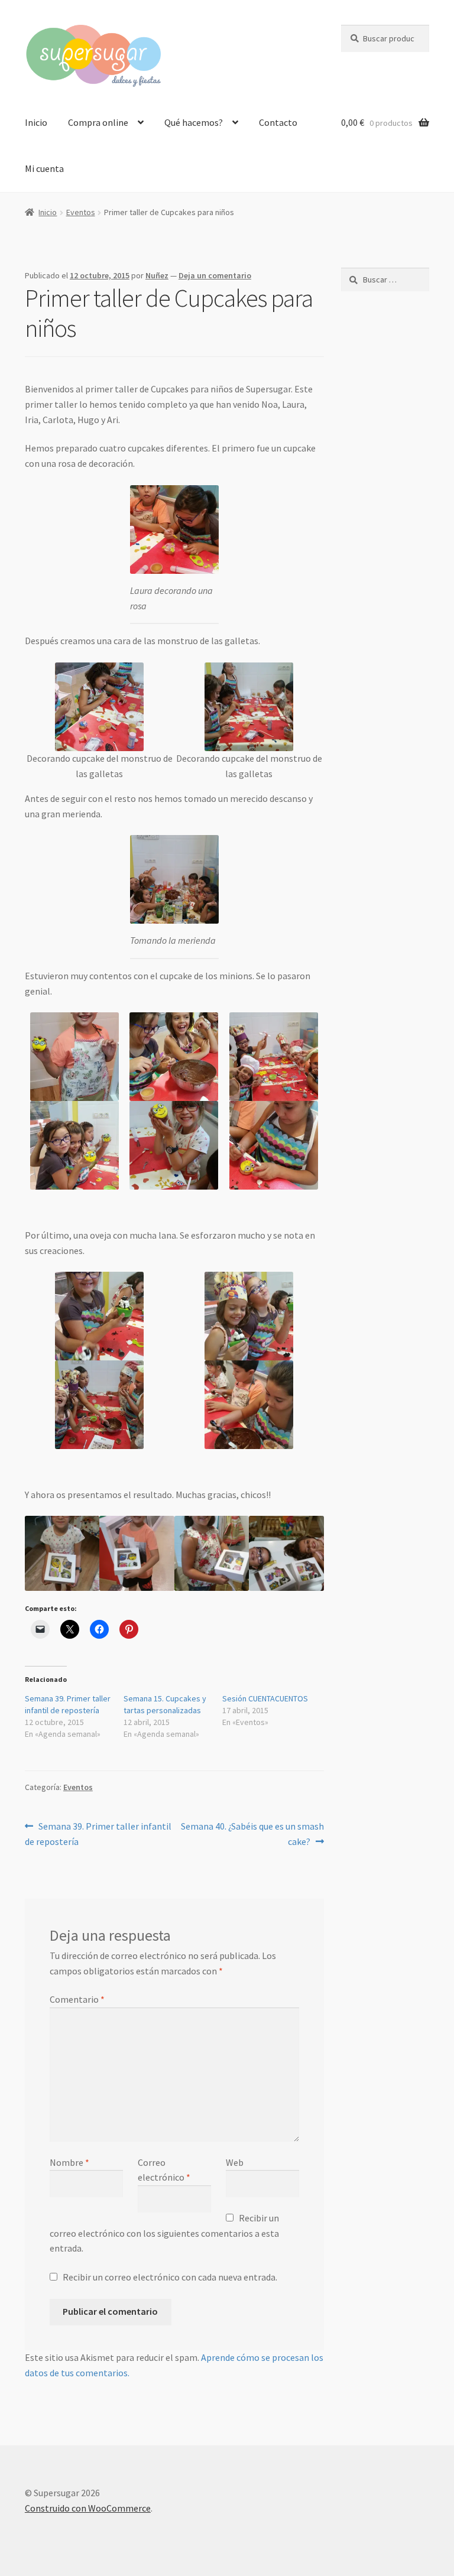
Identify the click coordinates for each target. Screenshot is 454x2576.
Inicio (36, 122)
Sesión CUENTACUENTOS (265, 1698)
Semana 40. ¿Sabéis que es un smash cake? (252, 1833)
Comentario (77, 1999)
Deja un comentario (215, 275)
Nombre (69, 2162)
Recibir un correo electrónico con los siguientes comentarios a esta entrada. (164, 2233)
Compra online (98, 122)
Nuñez (157, 275)
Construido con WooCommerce (88, 2508)
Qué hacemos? (194, 122)
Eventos (81, 212)
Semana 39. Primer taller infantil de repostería (98, 1833)
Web (235, 2162)
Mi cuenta (44, 168)
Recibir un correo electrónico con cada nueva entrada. (170, 2277)
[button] (100, 722)
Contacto (278, 122)
